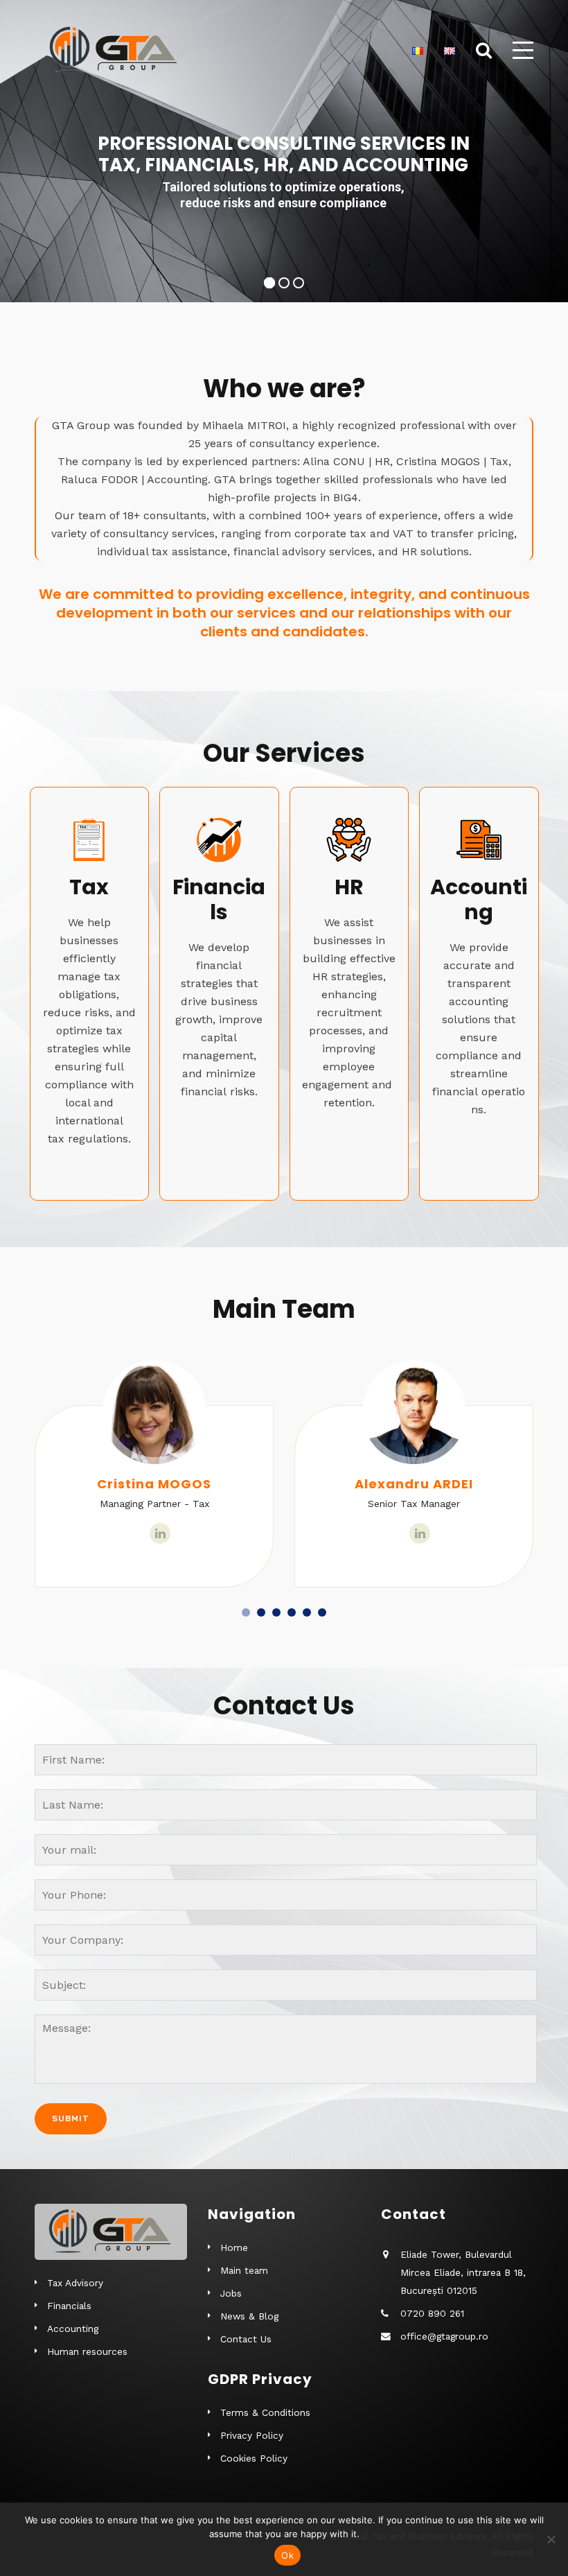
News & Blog (249, 2316)
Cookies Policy (254, 2458)
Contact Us (246, 2339)
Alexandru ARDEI (414, 1484)
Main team (244, 2270)
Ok (287, 2555)
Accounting (73, 2329)
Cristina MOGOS (154, 1484)
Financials (69, 2306)
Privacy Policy (252, 2435)
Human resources (87, 2351)
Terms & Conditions (265, 2412)
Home (234, 2247)
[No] (551, 2539)
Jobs (231, 2293)
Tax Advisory (75, 2283)
